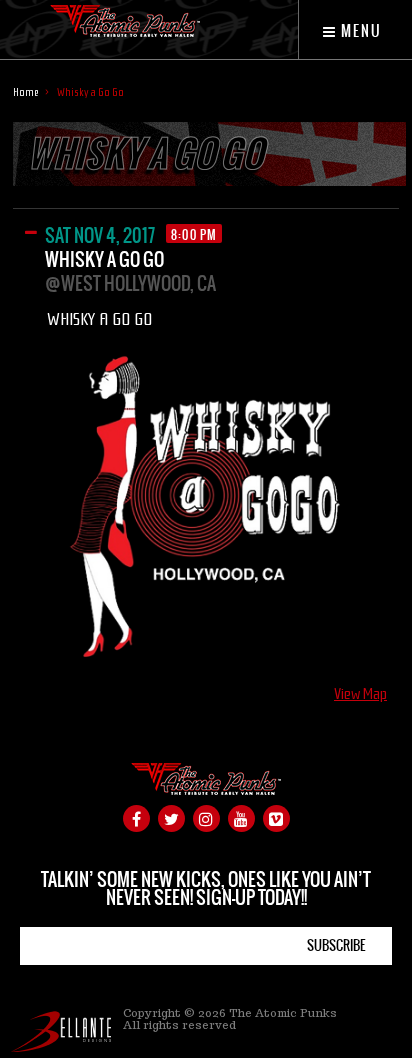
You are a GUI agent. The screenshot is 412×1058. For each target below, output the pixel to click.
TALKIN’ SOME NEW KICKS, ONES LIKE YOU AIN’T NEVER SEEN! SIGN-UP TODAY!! (206, 888)
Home (25, 92)
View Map (360, 694)
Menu (359, 31)
